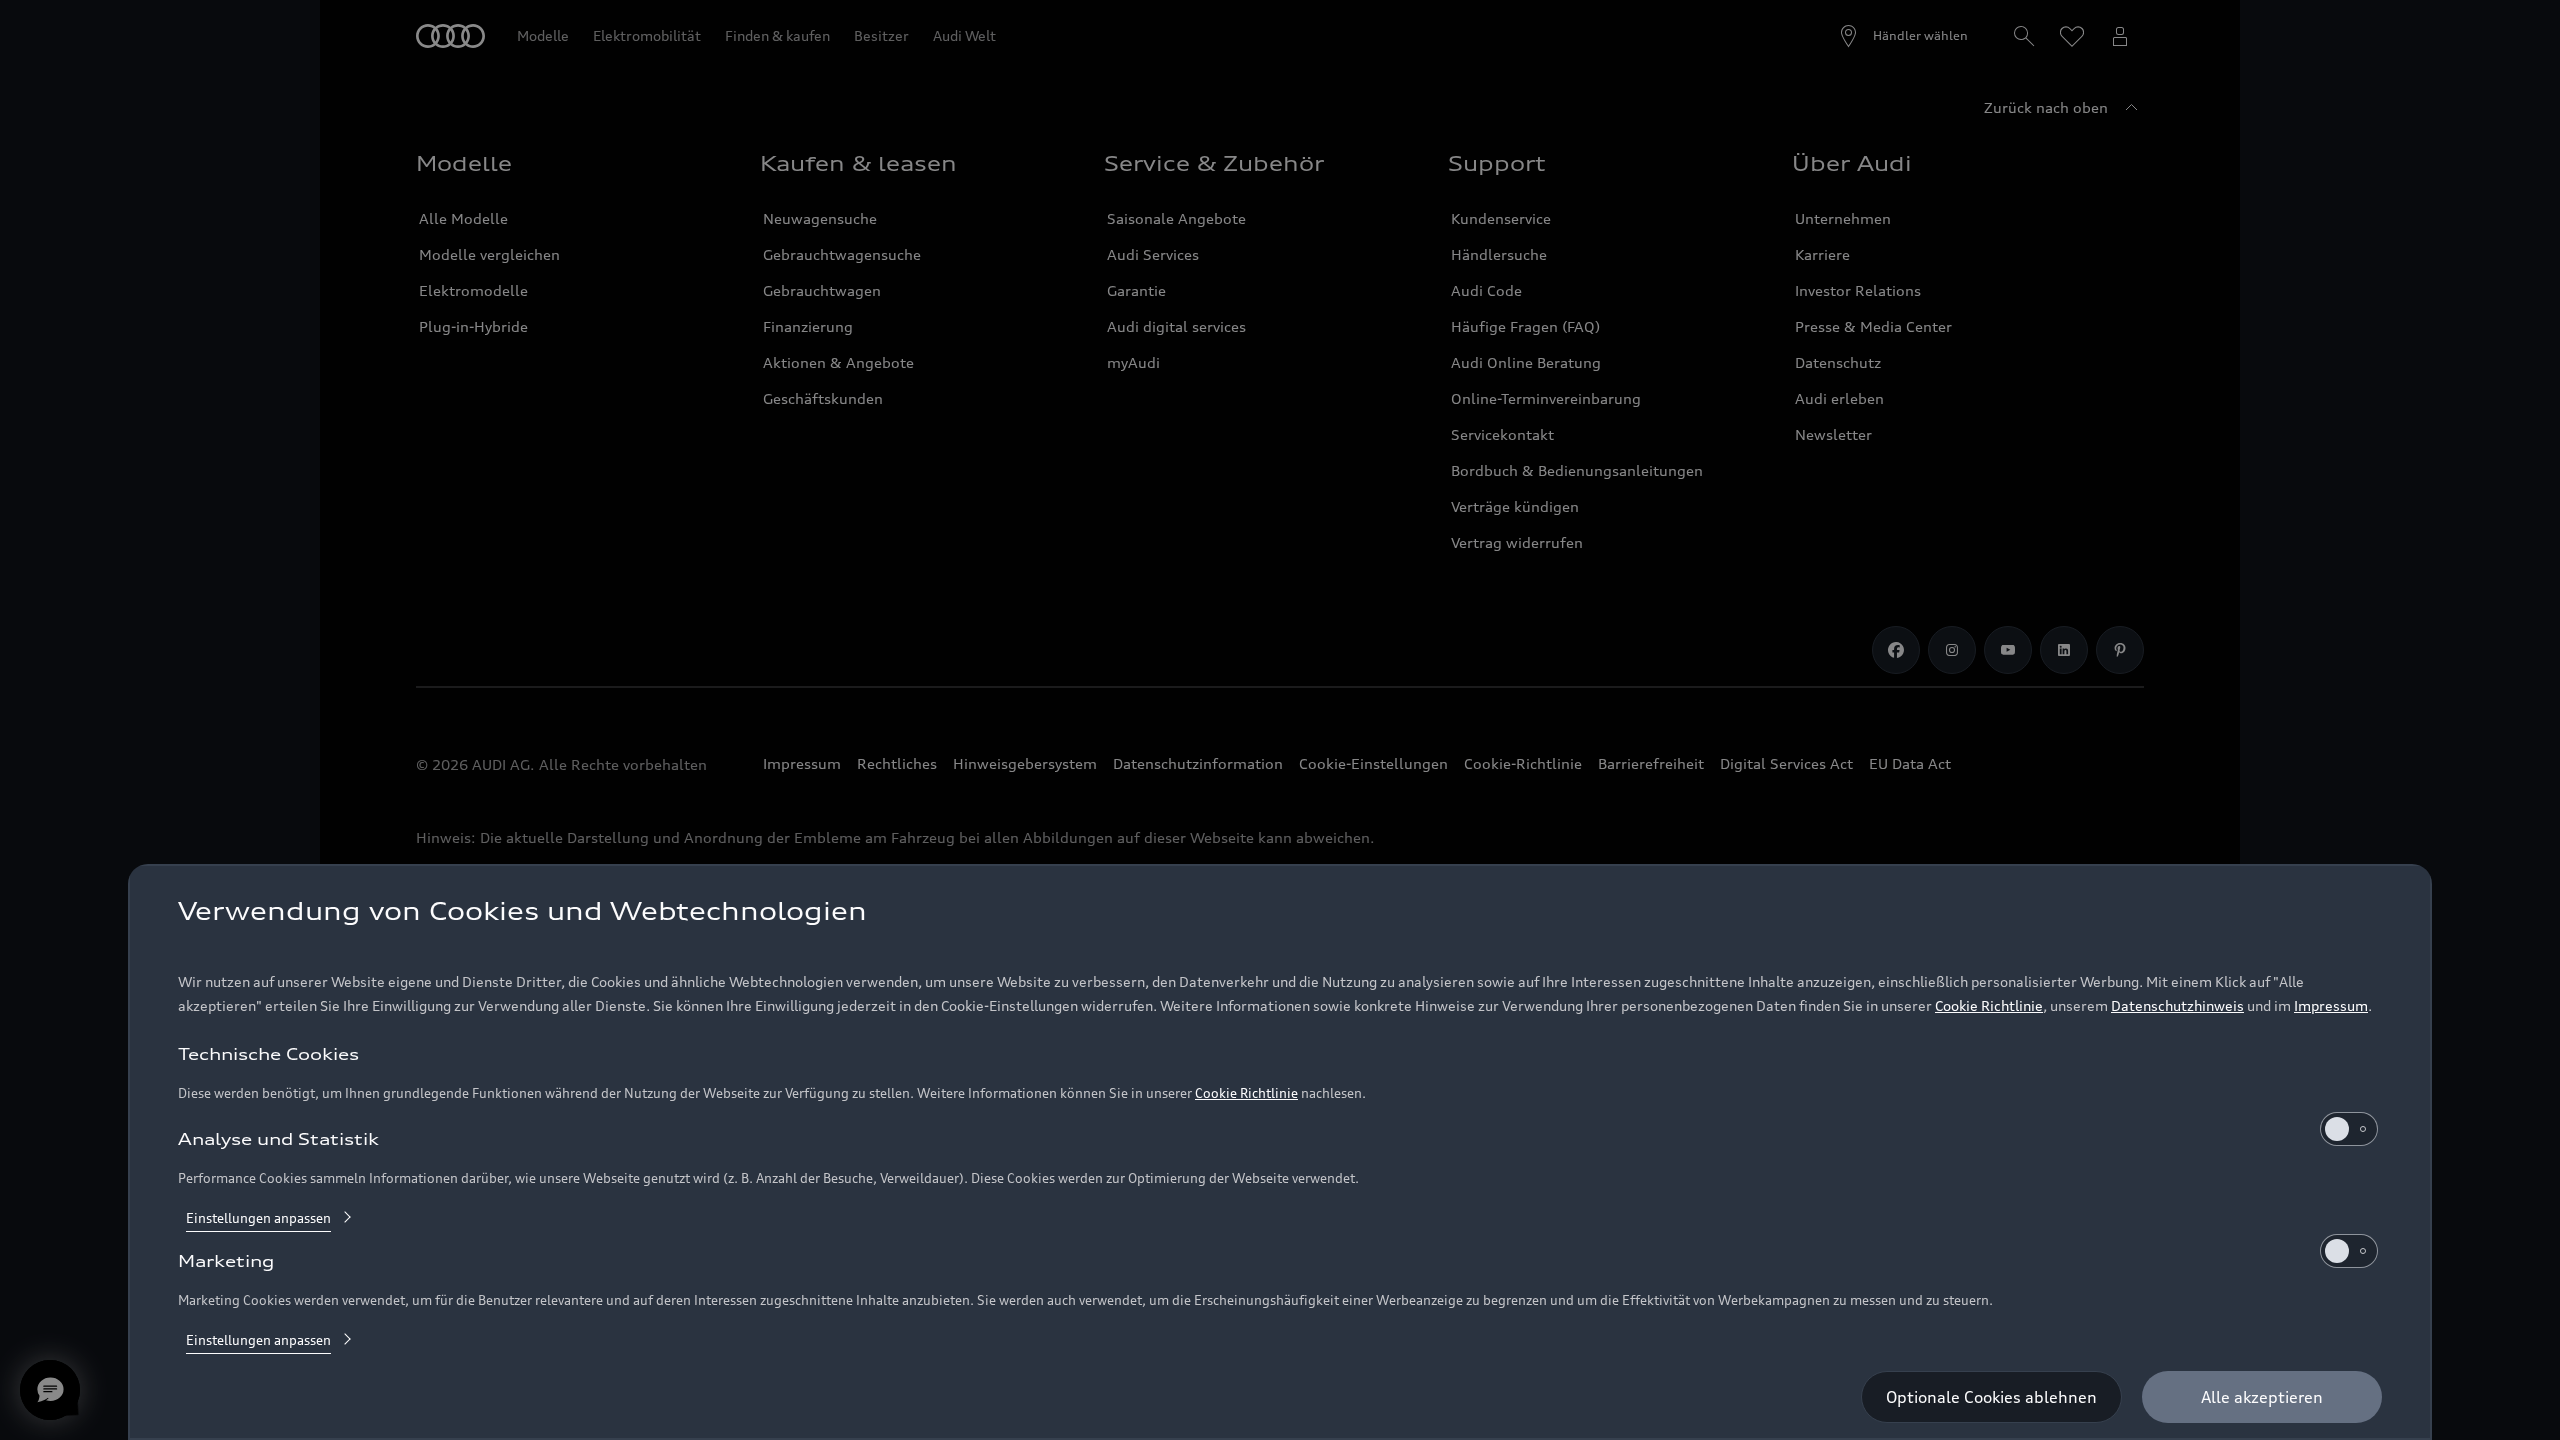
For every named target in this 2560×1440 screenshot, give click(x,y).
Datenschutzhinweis (2177, 1005)
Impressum (2331, 1005)
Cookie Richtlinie (1989, 1005)
